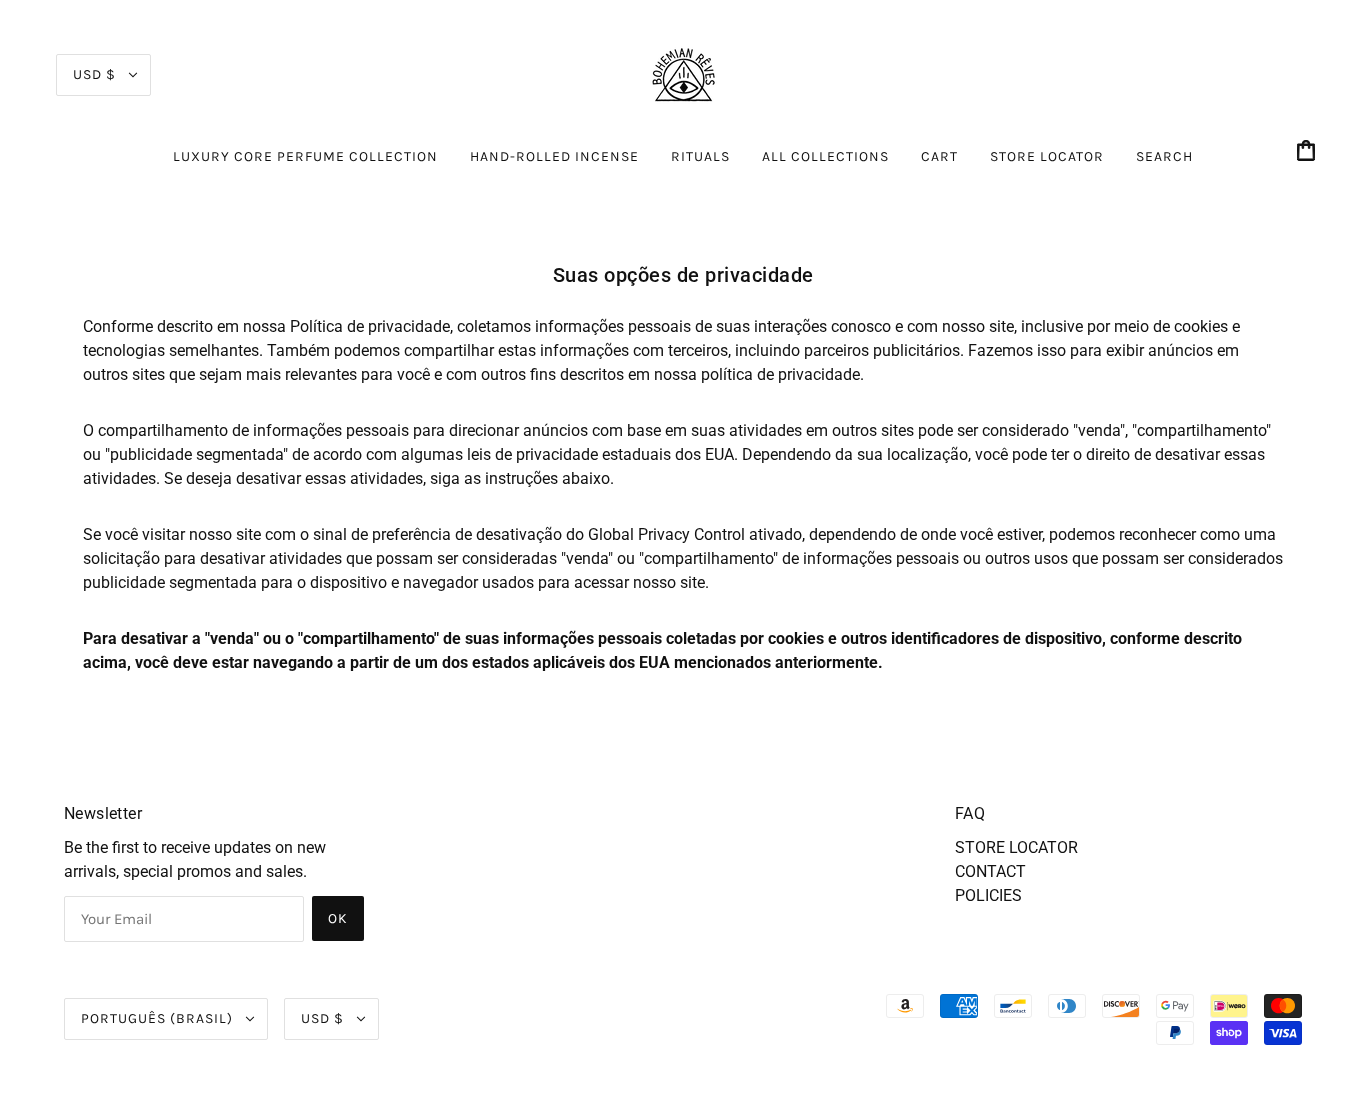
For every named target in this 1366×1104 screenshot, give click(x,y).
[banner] (683, 73)
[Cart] (1309, 152)
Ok (338, 918)
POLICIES (988, 895)
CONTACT (990, 871)
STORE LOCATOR (1016, 847)
